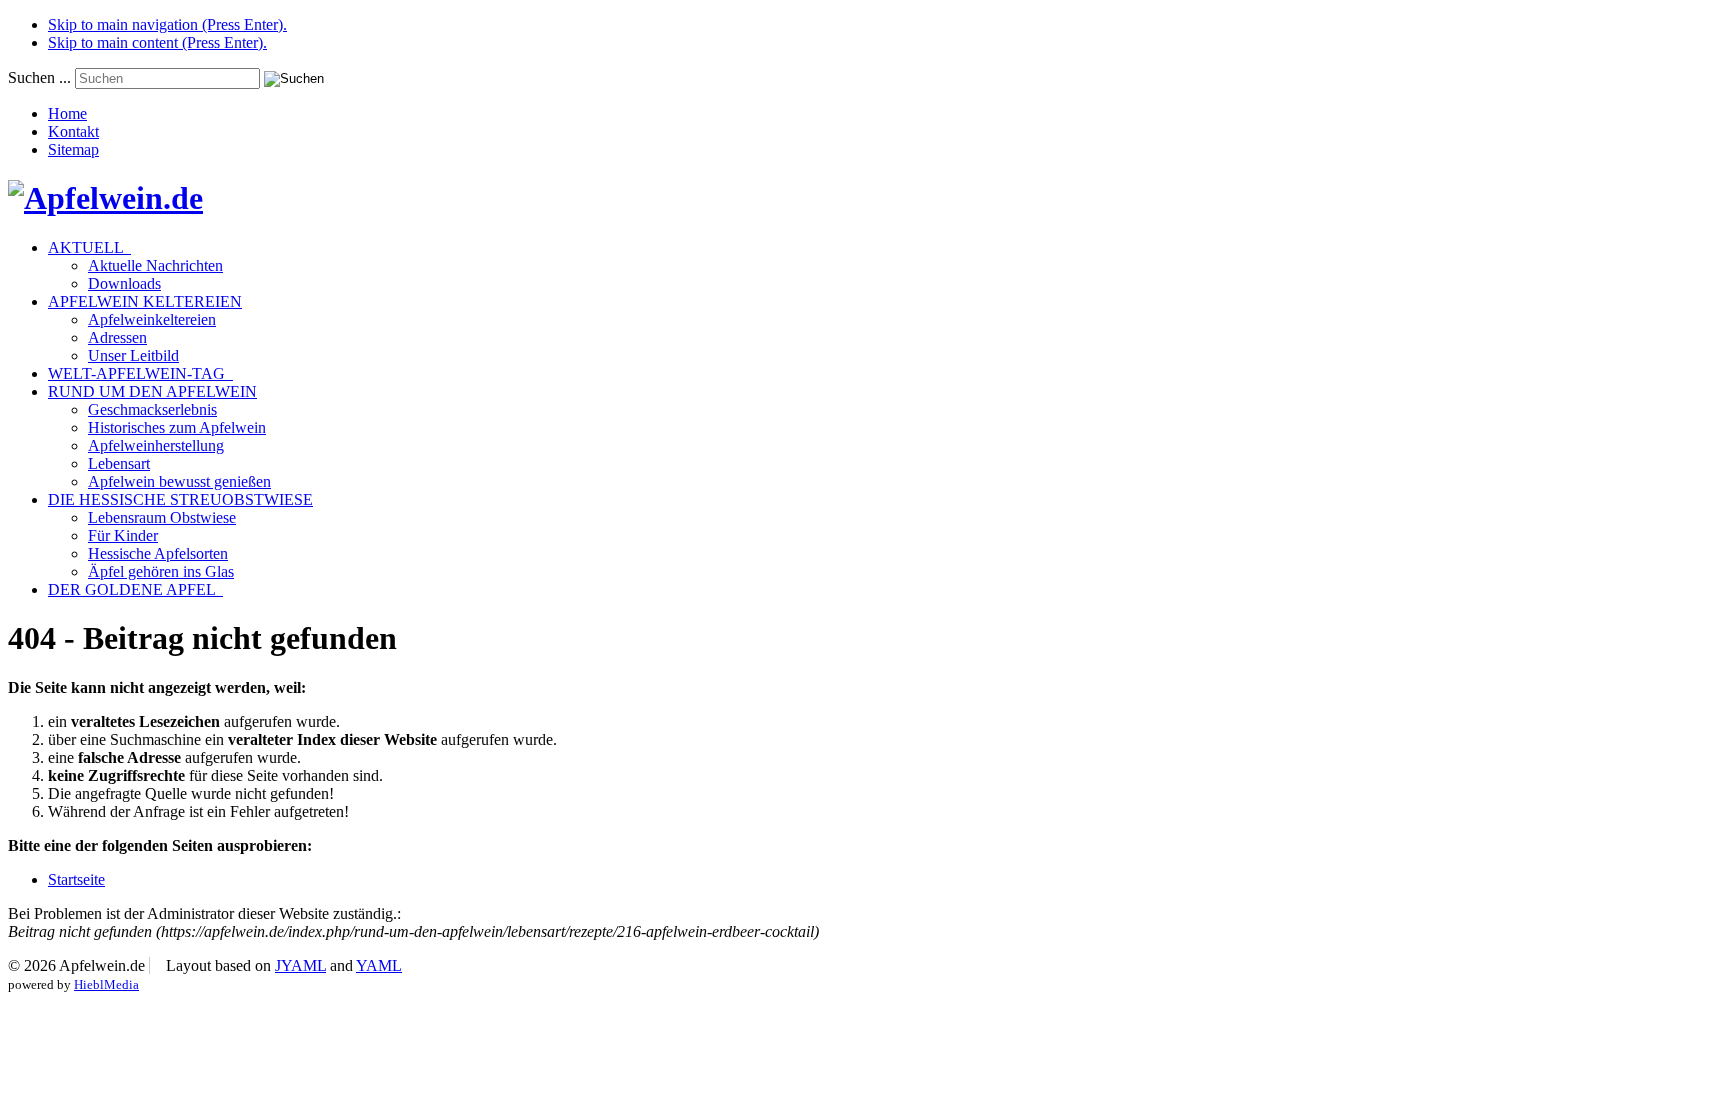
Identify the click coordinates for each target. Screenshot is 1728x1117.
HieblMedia (106, 984)
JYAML (300, 965)
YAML (379, 965)
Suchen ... (39, 77)
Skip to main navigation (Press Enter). (167, 24)
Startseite (76, 879)
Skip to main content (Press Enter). (157, 42)
